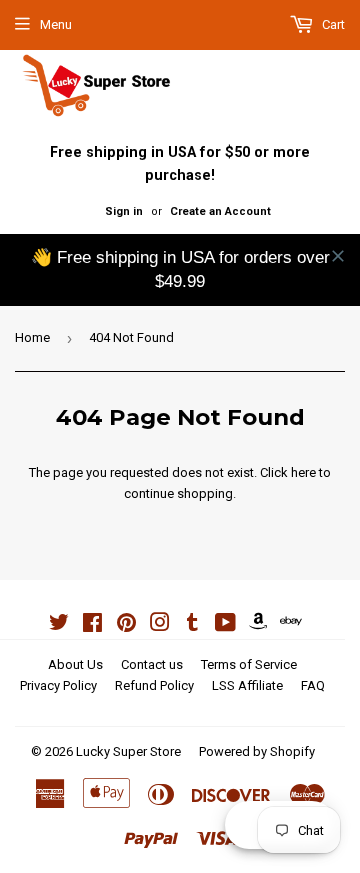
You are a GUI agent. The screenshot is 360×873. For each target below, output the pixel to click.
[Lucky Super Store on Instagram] (160, 625)
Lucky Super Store (128, 751)
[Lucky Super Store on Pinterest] (126, 625)
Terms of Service (249, 664)
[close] (338, 256)
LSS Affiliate (247, 685)
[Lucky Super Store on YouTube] (225, 625)
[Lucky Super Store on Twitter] (59, 625)
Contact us (152, 664)
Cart (332, 24)
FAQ (313, 685)
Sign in (124, 211)
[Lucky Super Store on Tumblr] (192, 625)
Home (32, 337)
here (303, 472)
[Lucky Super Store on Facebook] (92, 625)
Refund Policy (154, 685)
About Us (75, 664)
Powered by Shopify (257, 751)
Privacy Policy (58, 685)
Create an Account (220, 211)
